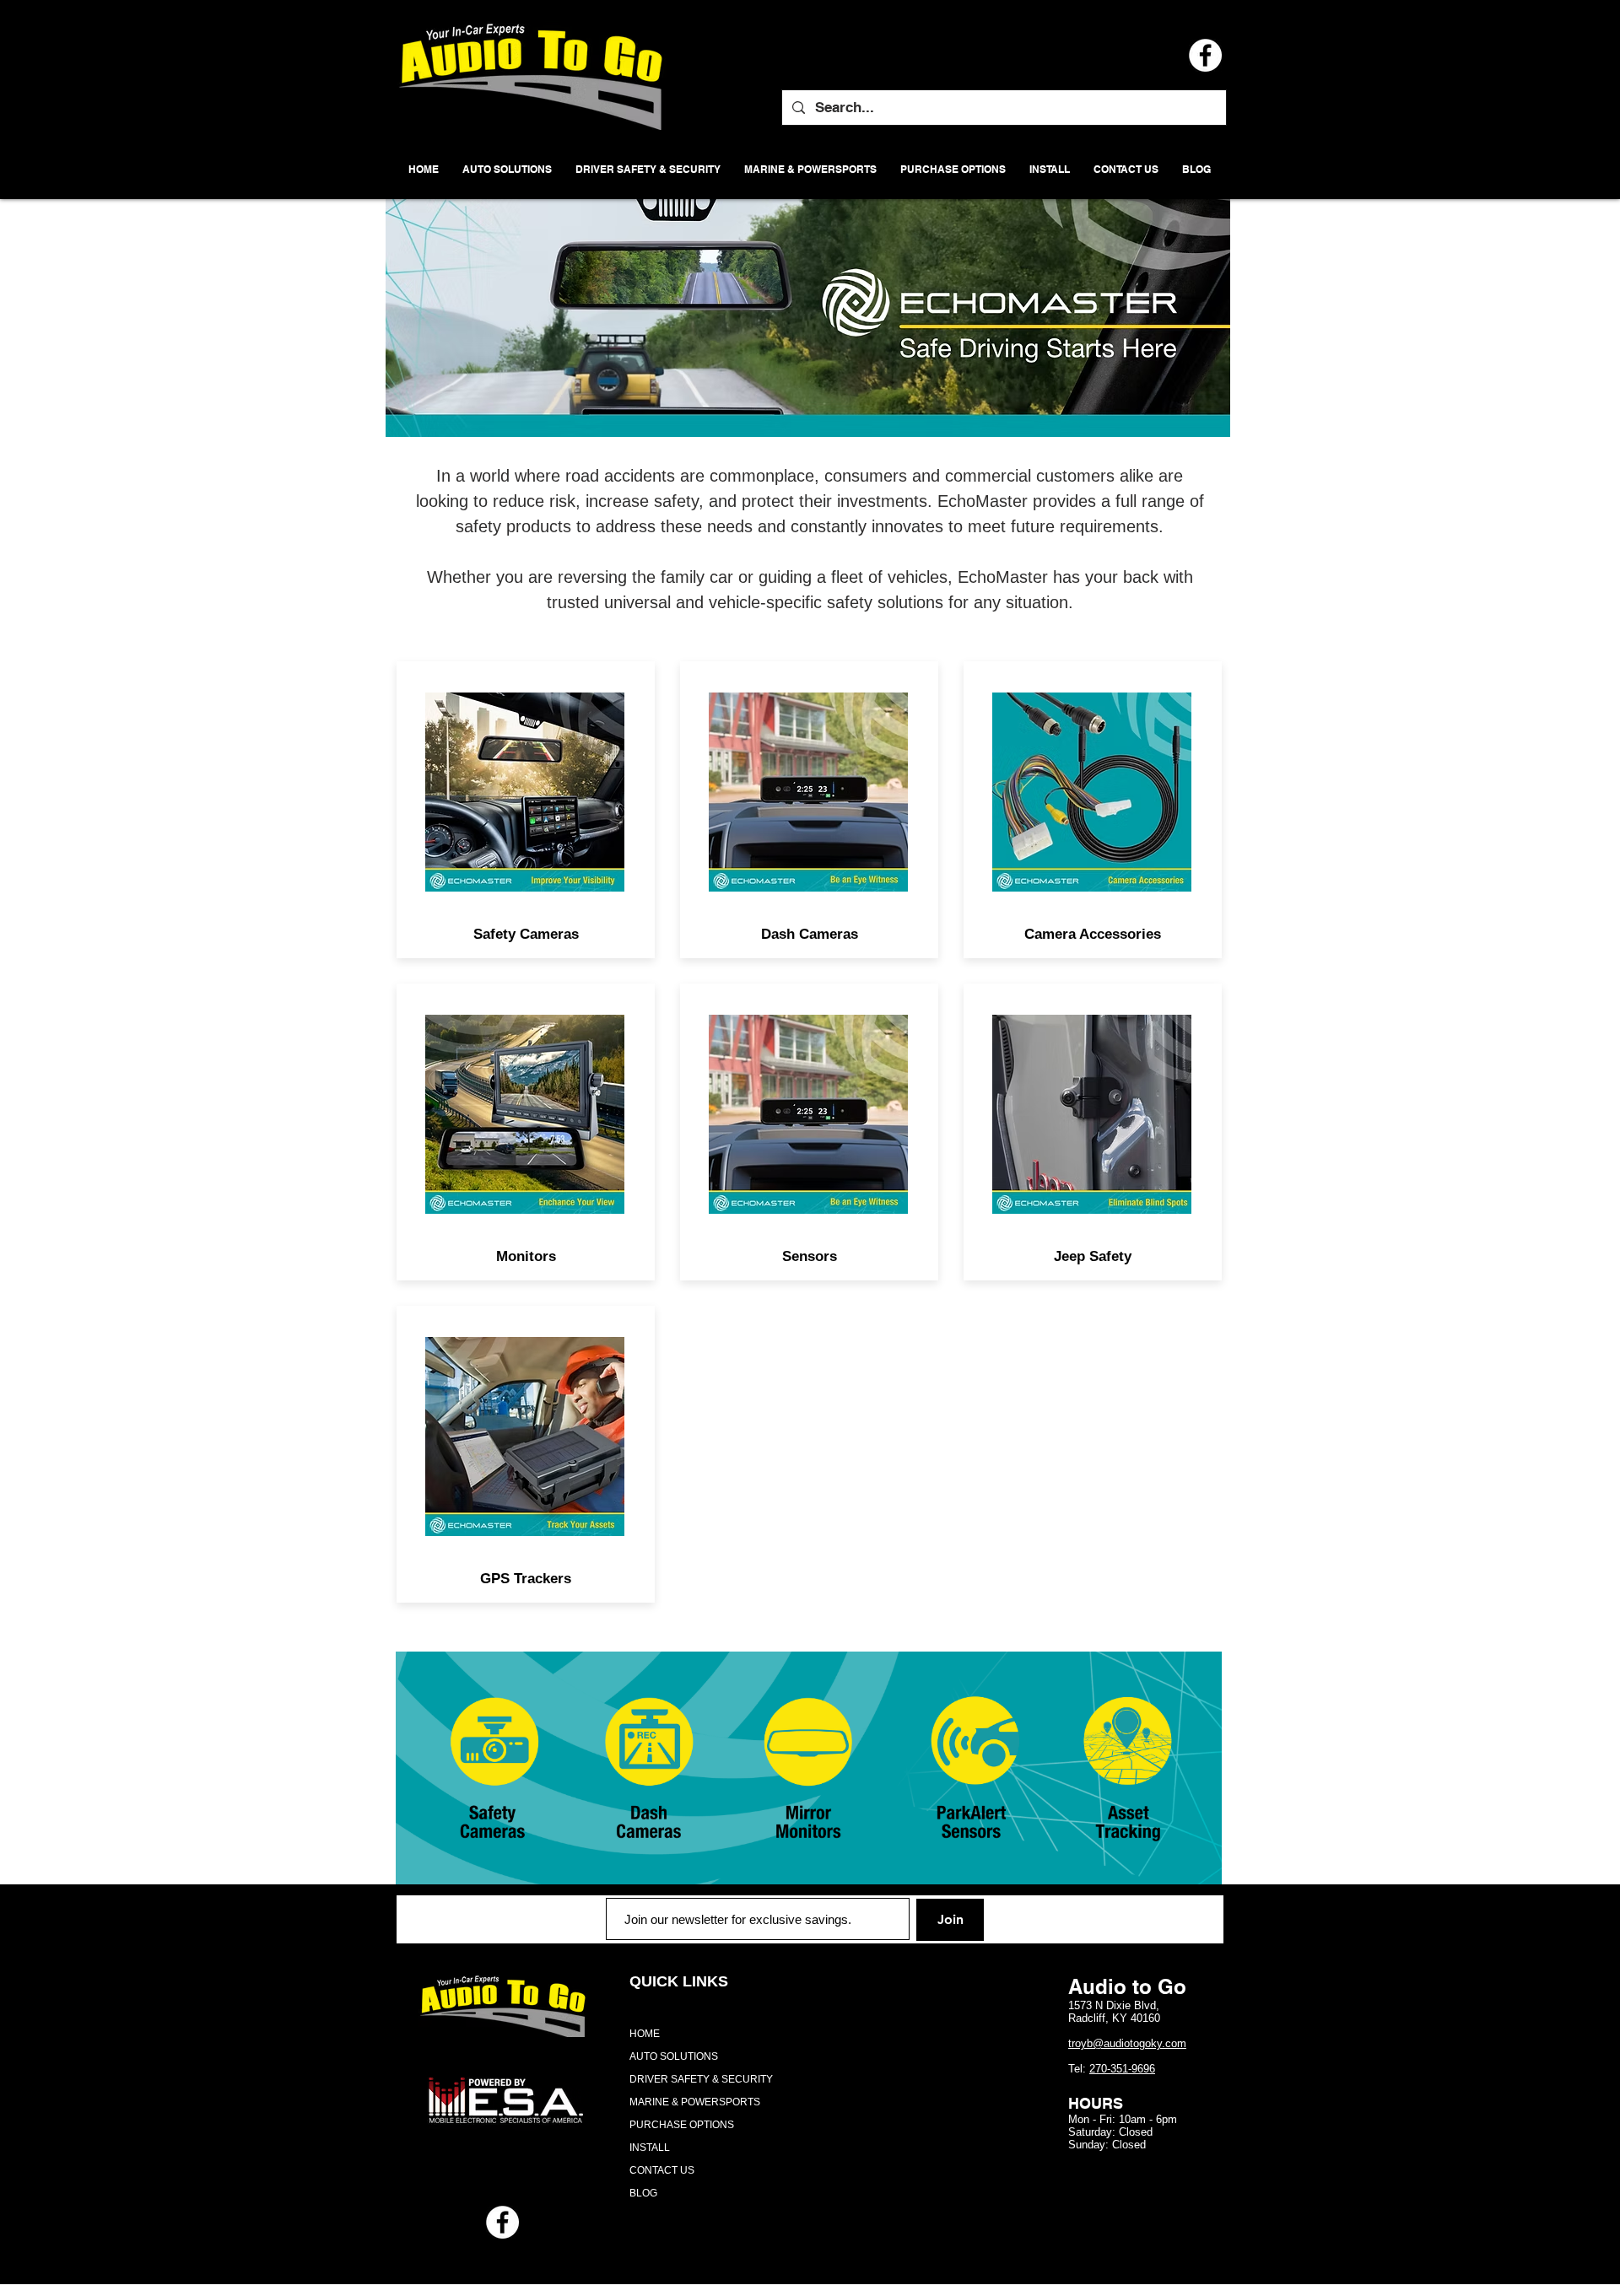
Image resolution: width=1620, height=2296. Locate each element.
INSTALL (650, 2148)
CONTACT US (662, 2170)
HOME (645, 2034)
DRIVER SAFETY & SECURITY (701, 2079)
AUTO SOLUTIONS (674, 2056)
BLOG (643, 2193)
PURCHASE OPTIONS (682, 2125)
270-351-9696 (1122, 2069)
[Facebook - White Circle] (502, 2222)
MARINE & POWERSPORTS (695, 2102)
